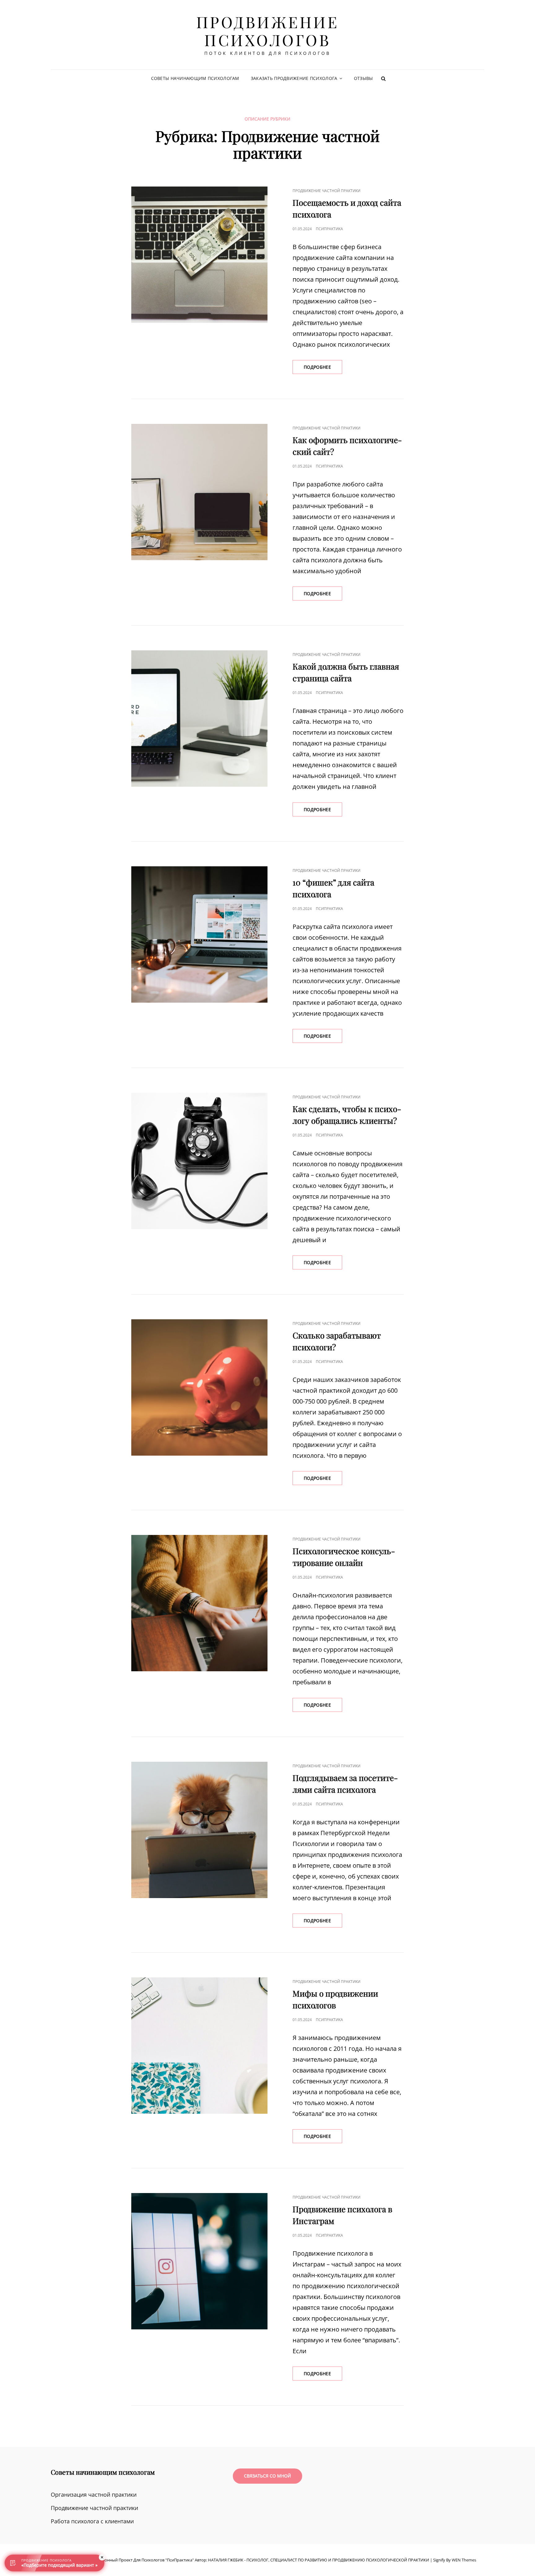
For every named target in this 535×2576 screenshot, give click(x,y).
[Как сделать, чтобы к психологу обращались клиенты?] (199, 1161)
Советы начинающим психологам (195, 78)
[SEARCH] (383, 78)
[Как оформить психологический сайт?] (199, 492)
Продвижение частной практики (326, 191)
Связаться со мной (267, 2476)
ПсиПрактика (329, 229)
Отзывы (363, 78)
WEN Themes (464, 2560)
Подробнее (323, 369)
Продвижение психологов (268, 31)
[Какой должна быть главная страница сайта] (199, 719)
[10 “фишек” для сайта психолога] (199, 934)
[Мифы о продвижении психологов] (199, 2046)
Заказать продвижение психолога (294, 78)
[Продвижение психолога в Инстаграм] (199, 2261)
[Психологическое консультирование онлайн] (199, 1603)
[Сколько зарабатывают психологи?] (199, 1387)
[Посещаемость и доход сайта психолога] (199, 255)
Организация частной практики (94, 2495)
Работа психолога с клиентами (92, 2521)
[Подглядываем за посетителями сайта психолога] (199, 1830)
